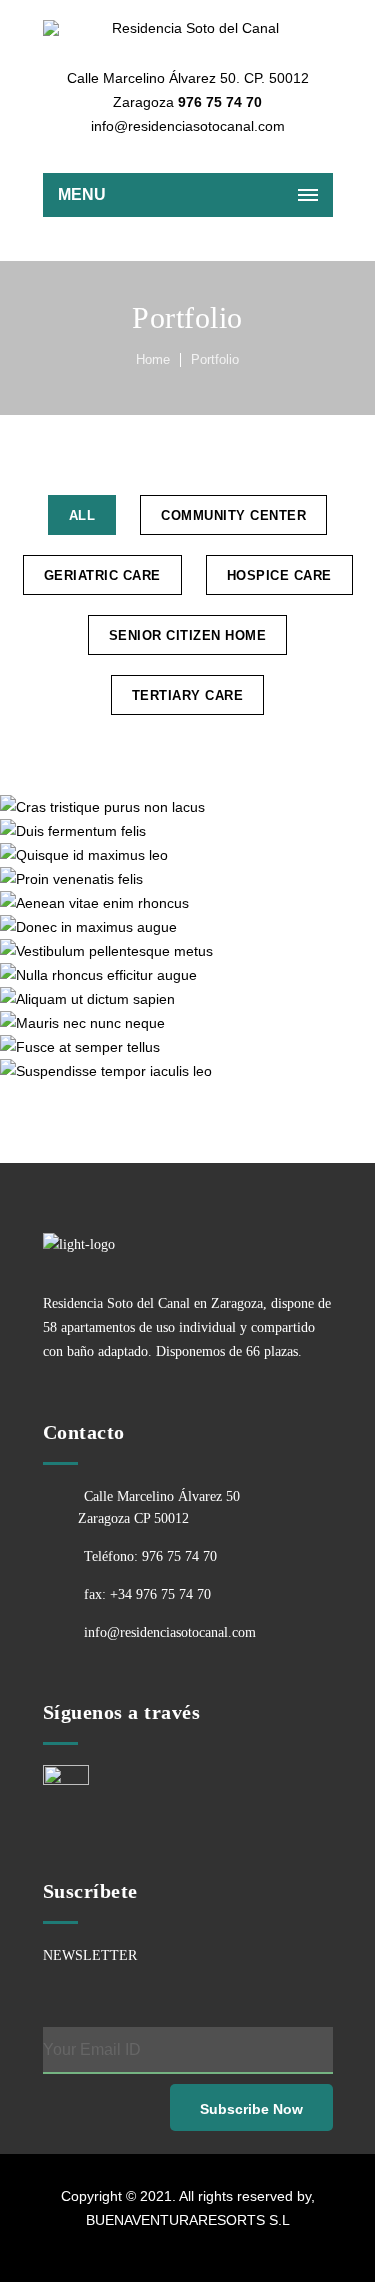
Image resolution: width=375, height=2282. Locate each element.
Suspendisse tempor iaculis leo (188, 1070)
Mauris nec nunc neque (188, 1022)
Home (153, 359)
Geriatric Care (102, 575)
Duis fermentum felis (187, 830)
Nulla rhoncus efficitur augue (188, 974)
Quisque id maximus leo (187, 854)
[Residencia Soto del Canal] (188, 28)
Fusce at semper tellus (187, 1046)
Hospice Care (279, 575)
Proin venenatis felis (187, 878)
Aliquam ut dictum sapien (187, 998)
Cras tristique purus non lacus (188, 806)
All (82, 515)
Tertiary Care (188, 695)
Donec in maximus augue (187, 926)
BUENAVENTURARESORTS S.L (188, 2220)
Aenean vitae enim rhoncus (187, 902)
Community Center (233, 515)
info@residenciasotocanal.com (170, 1632)
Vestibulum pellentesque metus (188, 950)
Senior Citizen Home (188, 635)
